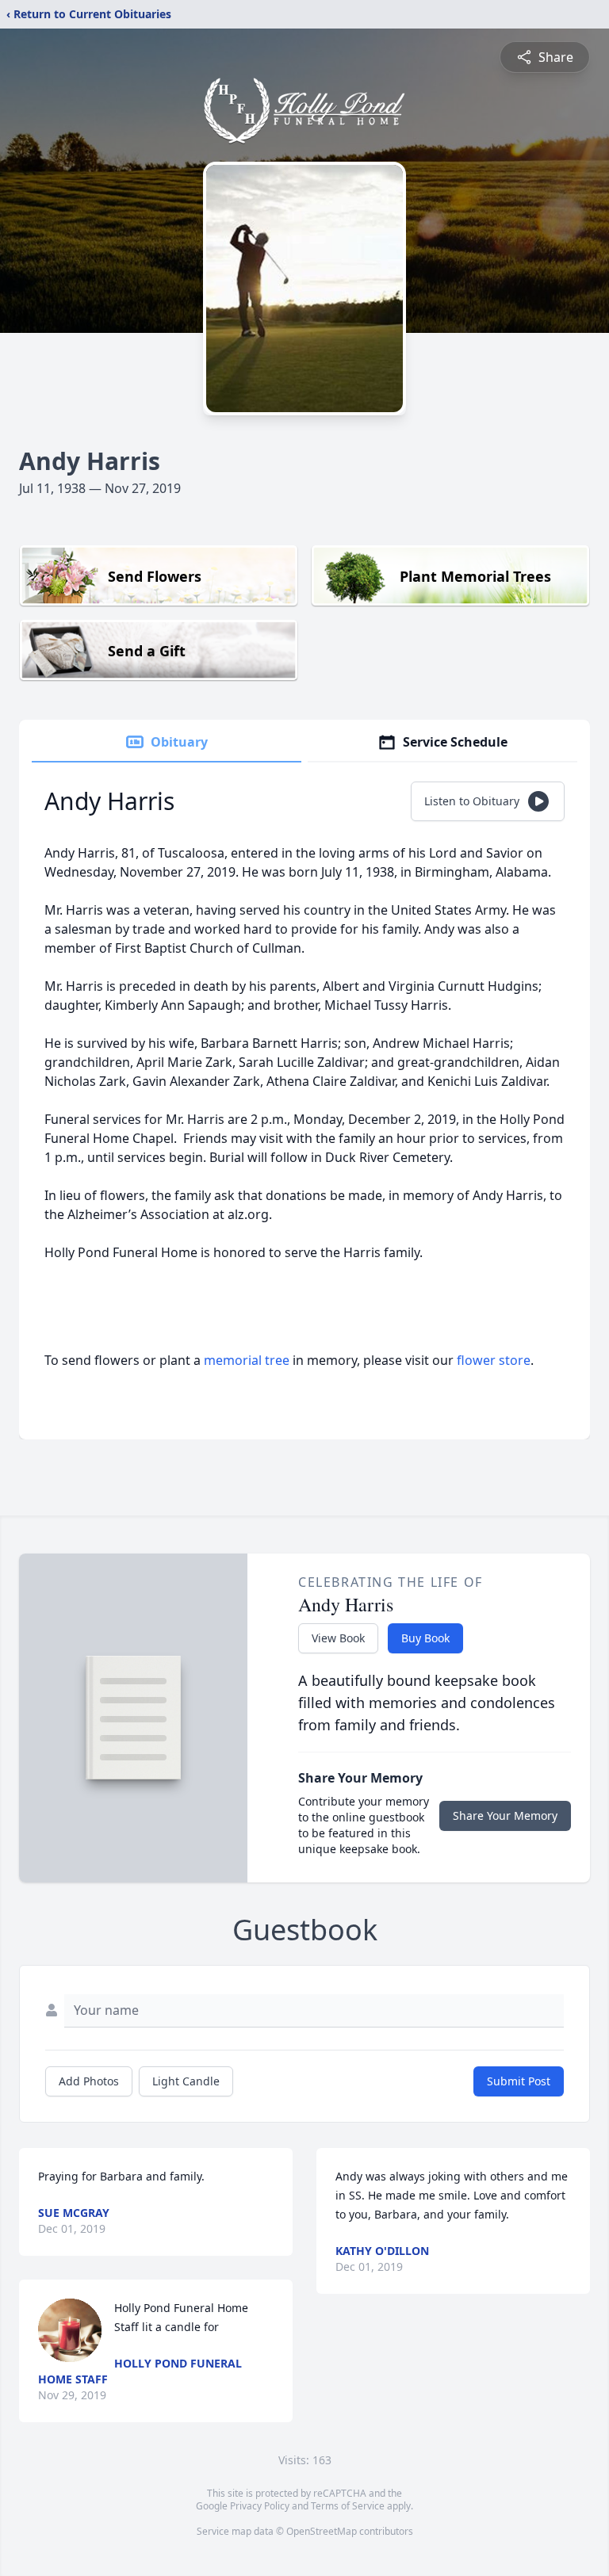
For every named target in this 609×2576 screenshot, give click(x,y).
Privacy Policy (260, 2506)
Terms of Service (348, 2506)
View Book (338, 1638)
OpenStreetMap (322, 2531)
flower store (494, 1360)
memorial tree (247, 1360)
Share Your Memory (505, 1815)
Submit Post (519, 2081)
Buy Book (425, 1638)
